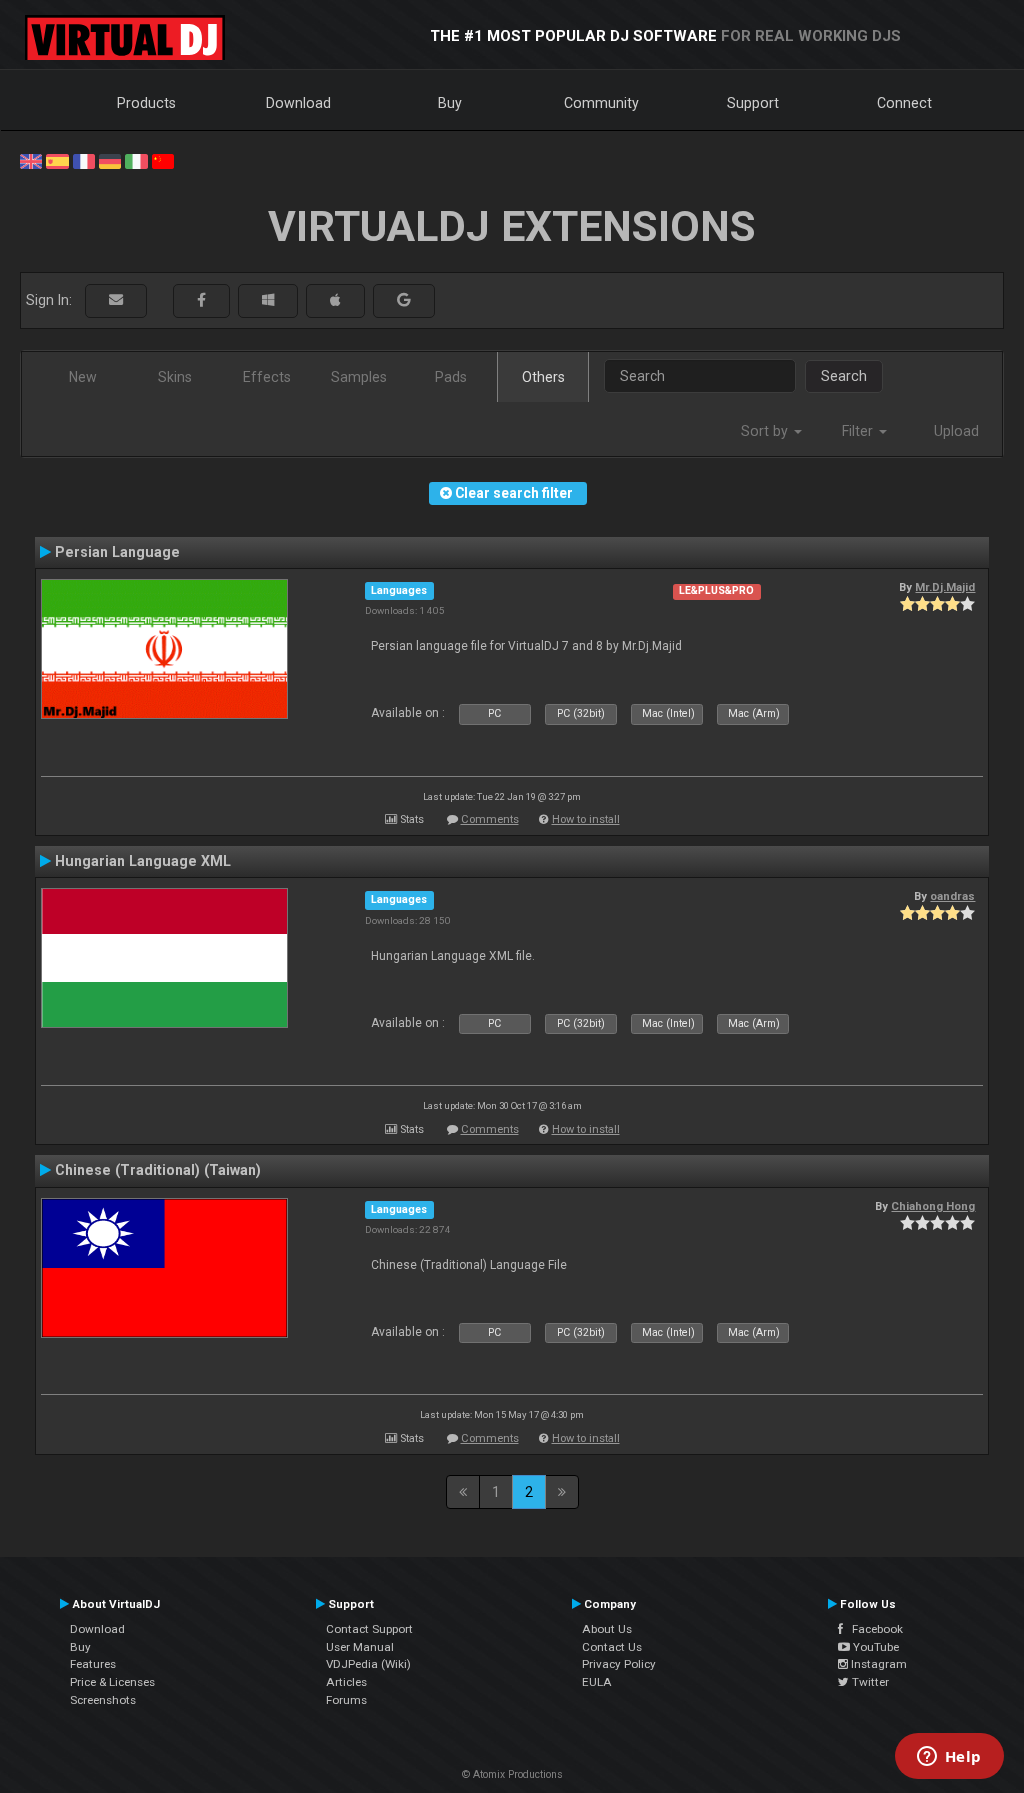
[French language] (84, 160)
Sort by (766, 431)
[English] (31, 160)
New (83, 377)
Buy (450, 103)
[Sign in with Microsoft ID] (268, 300)
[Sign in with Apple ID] (335, 300)
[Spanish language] (57, 160)
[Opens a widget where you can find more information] (949, 1758)
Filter (859, 431)
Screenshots (103, 1700)
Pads (451, 377)
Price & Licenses (112, 1682)
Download (298, 103)
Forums (346, 1700)
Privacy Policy (619, 1664)
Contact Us (612, 1647)
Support (753, 103)
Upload (956, 431)
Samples (359, 377)
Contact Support (369, 1629)
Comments (490, 819)
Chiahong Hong (933, 1206)
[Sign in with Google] (404, 300)
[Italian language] (136, 160)
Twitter (869, 1682)
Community (601, 103)
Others (543, 377)
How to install (586, 819)
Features (93, 1664)
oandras (952, 896)
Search (844, 376)
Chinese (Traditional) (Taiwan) (158, 1170)
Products (146, 103)
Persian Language (117, 552)
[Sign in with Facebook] (201, 300)
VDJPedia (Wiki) (368, 1664)
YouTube (874, 1647)
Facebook (873, 1629)
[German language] (110, 160)
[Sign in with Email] (116, 300)
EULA (597, 1682)
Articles (346, 1682)
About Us (607, 1629)
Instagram (877, 1664)
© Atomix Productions (512, 1774)
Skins (175, 377)
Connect (904, 103)
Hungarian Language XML (143, 861)
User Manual (360, 1647)
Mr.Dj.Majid (945, 587)
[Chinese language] (163, 160)
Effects (267, 377)
